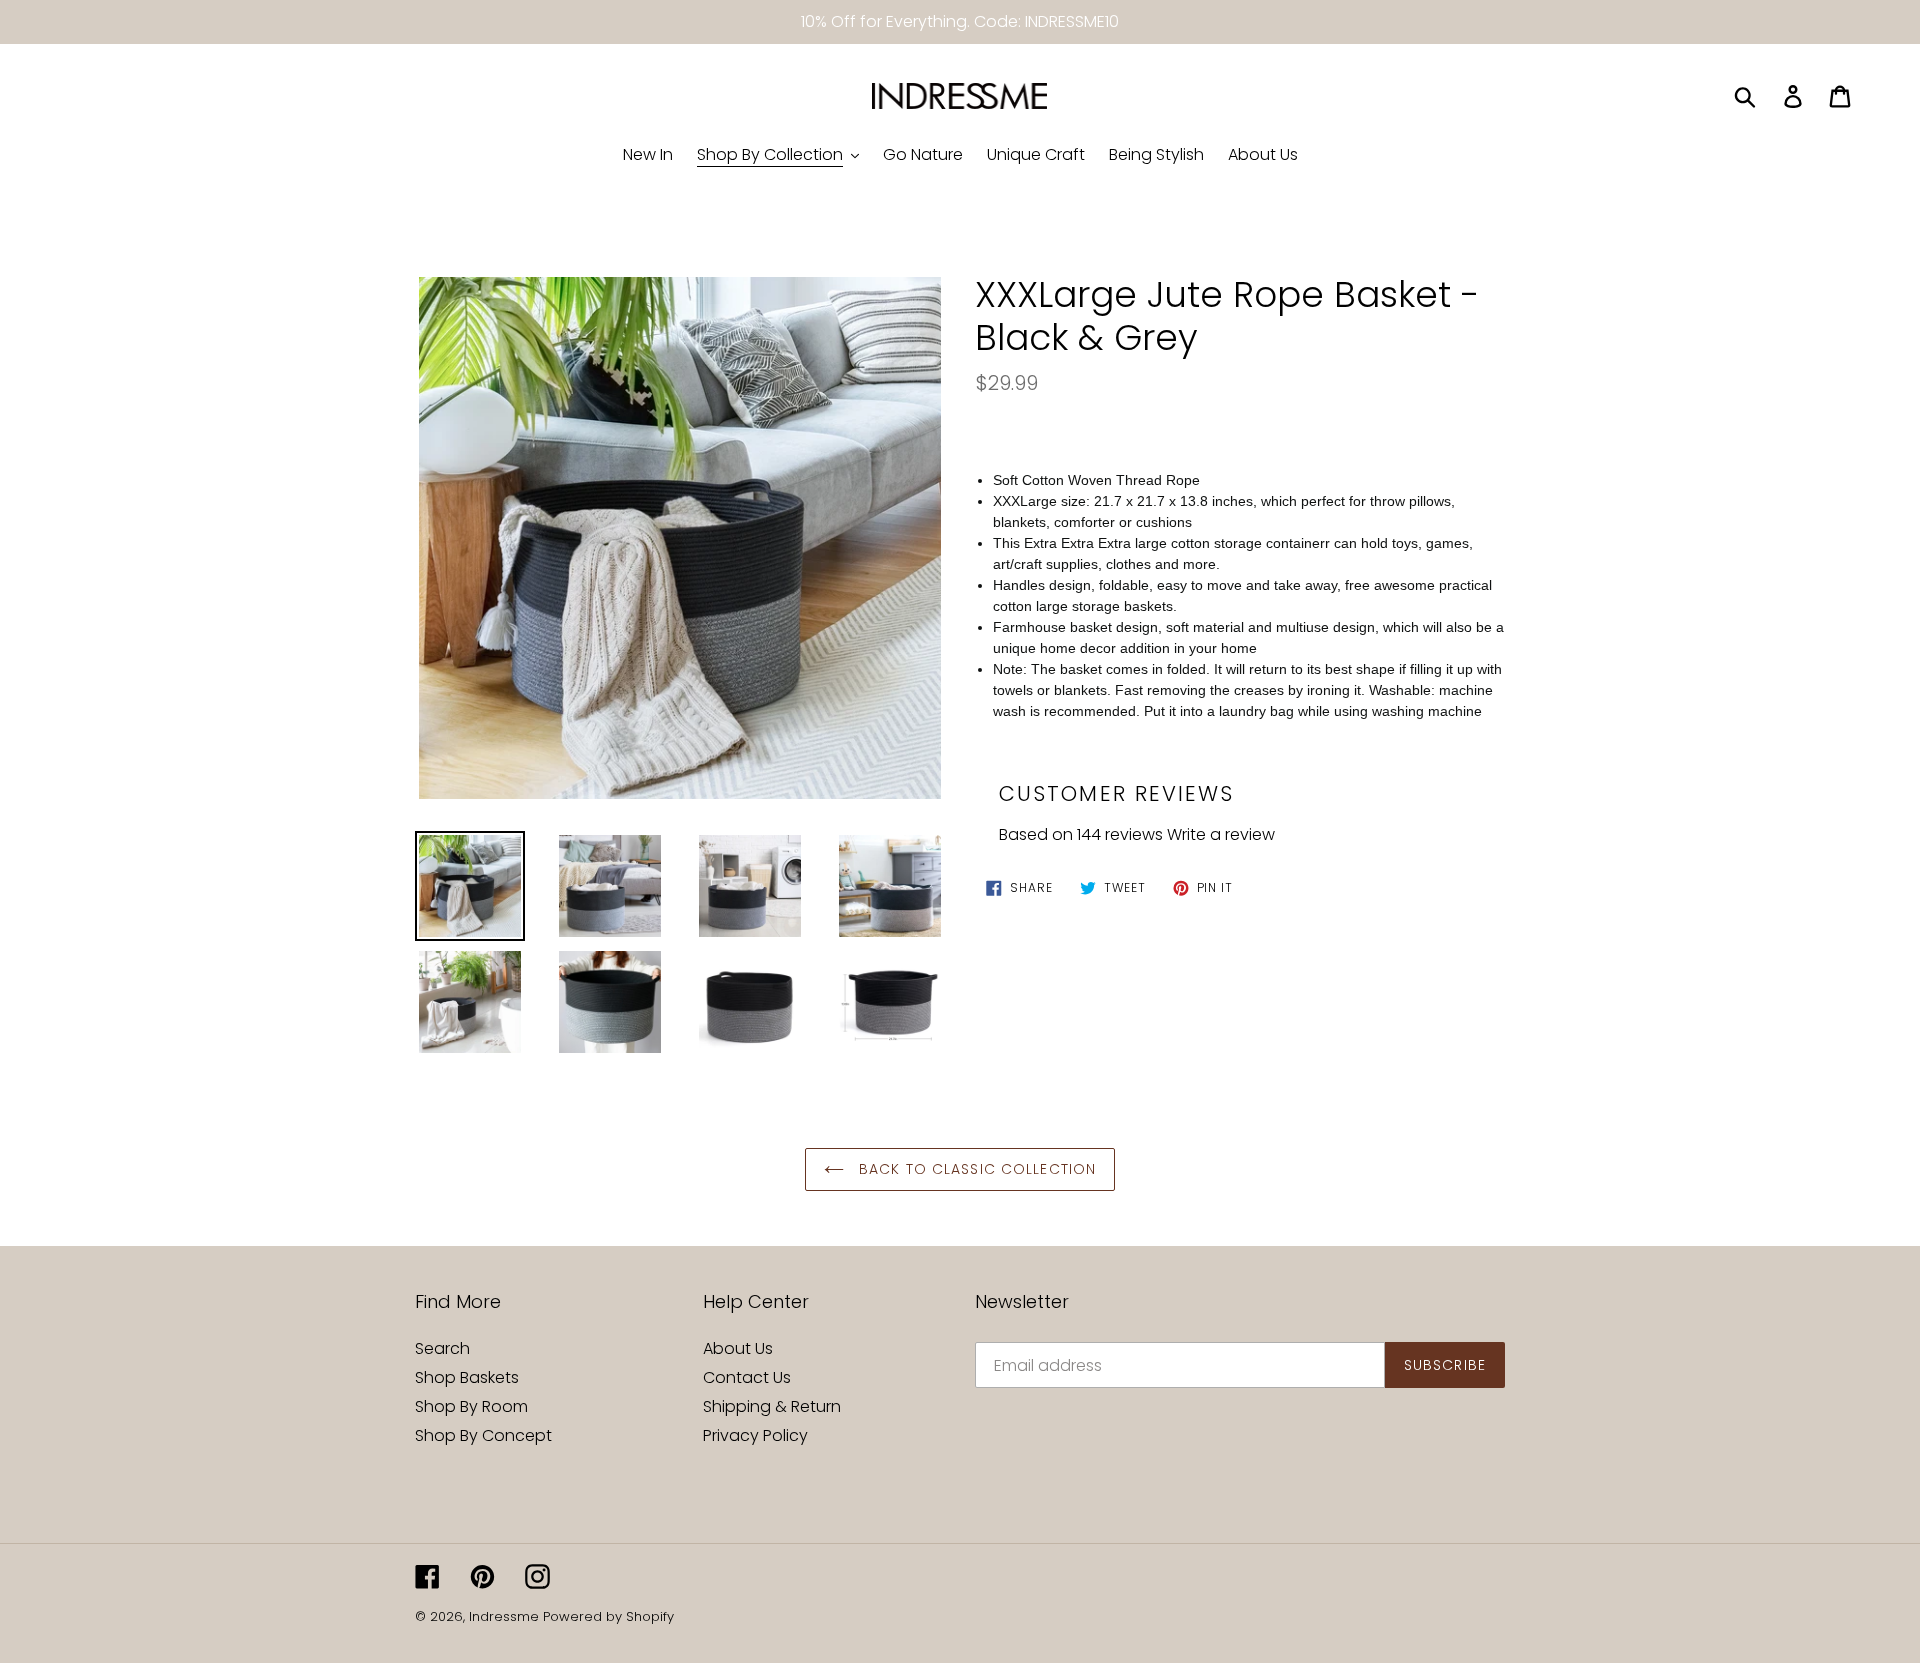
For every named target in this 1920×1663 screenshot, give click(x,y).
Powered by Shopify (608, 1616)
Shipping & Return (772, 1406)
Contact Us (747, 1377)
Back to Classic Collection (975, 1169)
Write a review (1221, 834)
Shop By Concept (483, 1435)
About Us (738, 1348)
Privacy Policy (755, 1435)
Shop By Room (471, 1406)
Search (442, 1348)
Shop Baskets (467, 1377)
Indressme (504, 1616)
